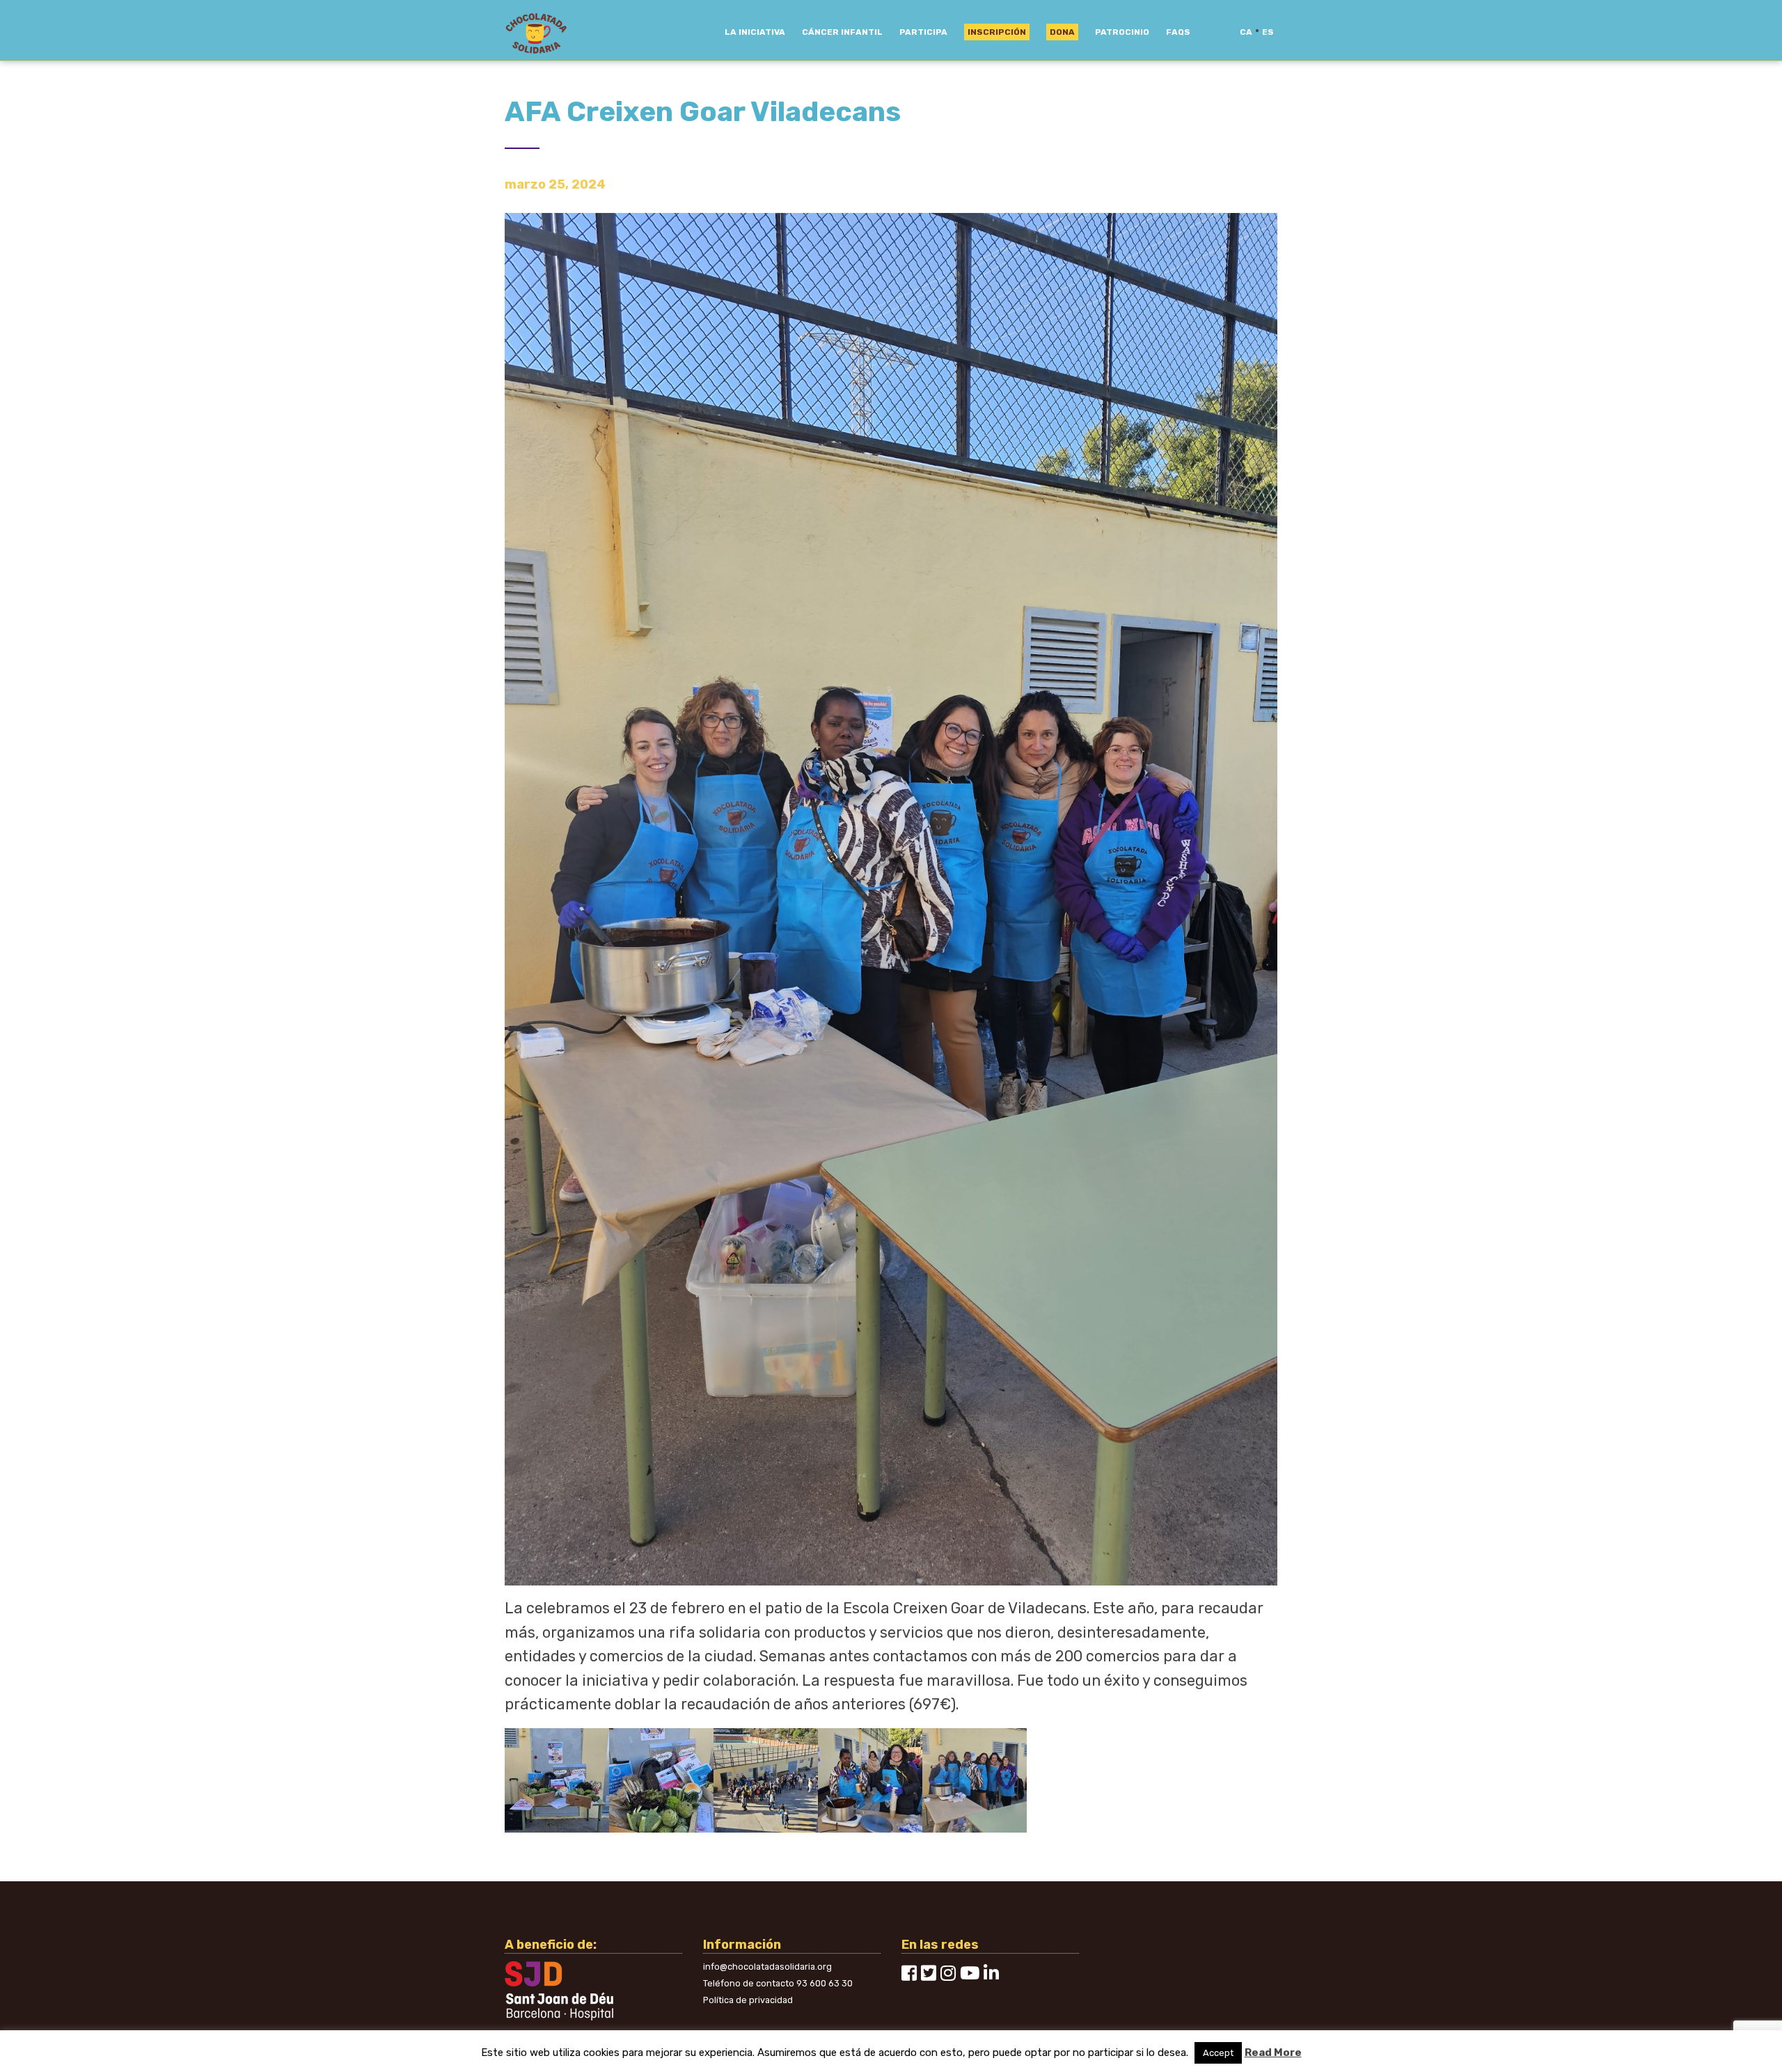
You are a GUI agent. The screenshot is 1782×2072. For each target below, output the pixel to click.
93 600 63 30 (825, 1983)
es (1268, 32)
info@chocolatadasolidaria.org (767, 1967)
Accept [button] (1218, 2053)
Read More (1273, 2053)
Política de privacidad (748, 2000)
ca (1246, 32)
